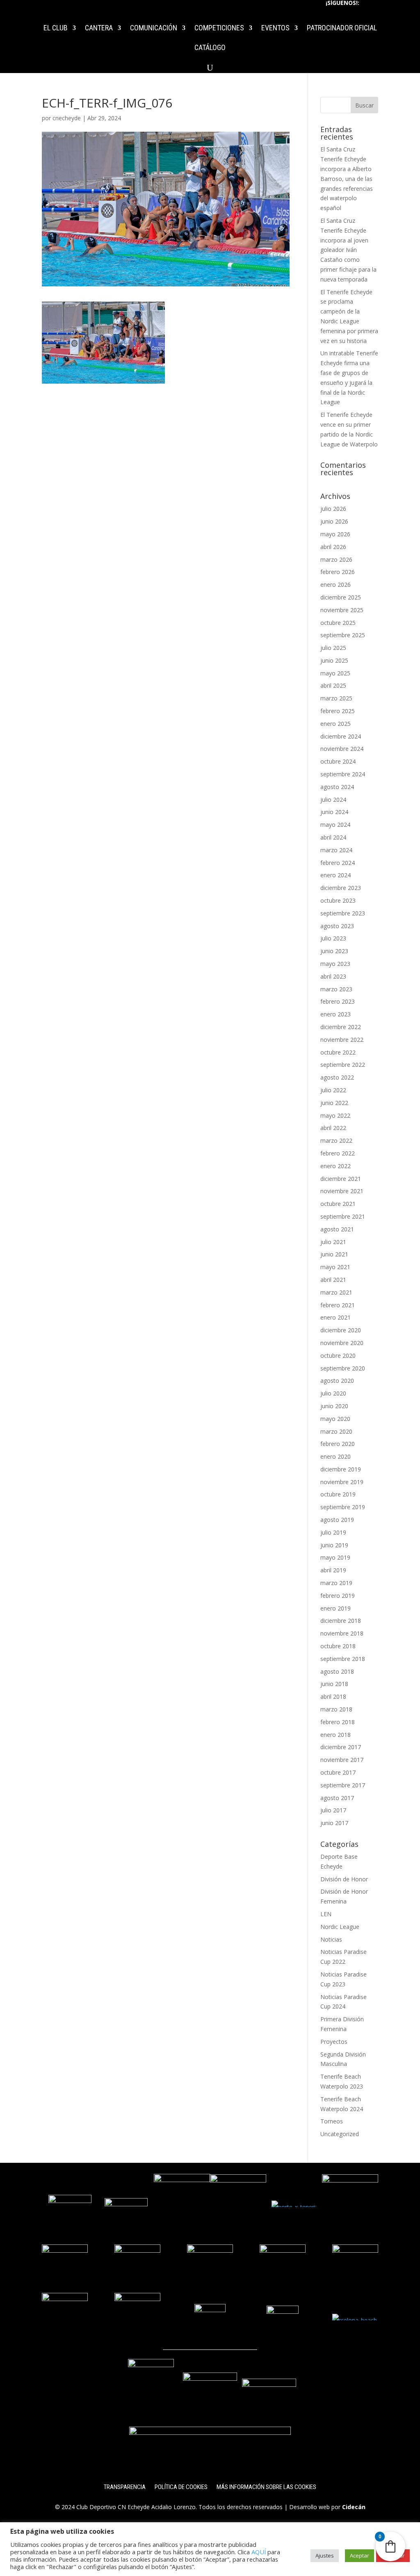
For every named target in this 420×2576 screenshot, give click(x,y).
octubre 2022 (338, 1052)
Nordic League (340, 1927)
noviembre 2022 (342, 1040)
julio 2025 (333, 648)
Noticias (331, 1939)
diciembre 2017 (341, 1747)
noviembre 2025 (342, 610)
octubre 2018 (338, 1646)
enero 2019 (336, 1608)
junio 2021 (334, 1254)
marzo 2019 (336, 1583)
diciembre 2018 (341, 1621)
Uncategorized (340, 2134)
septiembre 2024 (343, 774)
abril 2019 (333, 1570)
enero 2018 (336, 1735)
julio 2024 (333, 800)
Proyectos (334, 2042)
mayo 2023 (335, 964)
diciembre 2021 (341, 1179)
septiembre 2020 (343, 1368)
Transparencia (125, 2487)
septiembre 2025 (343, 635)
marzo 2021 (336, 1292)
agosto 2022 (337, 1077)
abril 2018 (333, 1696)
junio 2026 (334, 521)
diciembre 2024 (341, 736)
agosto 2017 (337, 1798)
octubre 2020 (338, 1355)
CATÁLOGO (210, 48)
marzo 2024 (336, 850)
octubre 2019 (338, 1494)
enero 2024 (336, 875)
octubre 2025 (338, 623)
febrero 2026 (338, 572)
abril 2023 (333, 976)
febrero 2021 (338, 1305)
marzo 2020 (336, 1431)
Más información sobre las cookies (266, 2487)
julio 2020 (333, 1393)
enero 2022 (336, 1166)
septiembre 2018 (343, 1659)
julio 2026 (333, 509)
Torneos (332, 2121)
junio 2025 (334, 660)
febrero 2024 (338, 863)
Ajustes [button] (325, 2555)
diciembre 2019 (341, 1469)
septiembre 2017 (343, 1785)
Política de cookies (181, 2487)
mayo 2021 (335, 1267)
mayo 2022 (335, 1115)
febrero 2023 (338, 1001)
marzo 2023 (336, 989)
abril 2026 (333, 547)
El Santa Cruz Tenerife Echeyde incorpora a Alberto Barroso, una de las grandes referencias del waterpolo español (347, 178)
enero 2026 (336, 585)
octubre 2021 (338, 1204)
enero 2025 (336, 724)
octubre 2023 (338, 900)
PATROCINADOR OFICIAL (342, 29)
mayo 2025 (335, 673)
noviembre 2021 (342, 1191)
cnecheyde (67, 118)
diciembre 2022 (341, 1027)
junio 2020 (334, 1406)
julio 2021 (333, 1242)
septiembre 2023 (343, 913)
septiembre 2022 (343, 1065)
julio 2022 (333, 1090)
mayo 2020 (335, 1419)
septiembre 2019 (343, 1507)
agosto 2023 (337, 926)
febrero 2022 (338, 1153)
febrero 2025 (338, 711)
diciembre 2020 (341, 1330)
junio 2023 (334, 951)
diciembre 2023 (341, 888)
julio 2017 (333, 1810)
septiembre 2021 (343, 1216)
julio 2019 (333, 1532)
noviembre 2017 (342, 1760)
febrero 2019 (338, 1596)
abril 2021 (333, 1280)
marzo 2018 (336, 1709)
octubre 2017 (338, 1772)
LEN (326, 1914)
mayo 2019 (335, 1557)
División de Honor (344, 1879)
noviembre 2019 (342, 1482)
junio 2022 (334, 1103)
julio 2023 (333, 938)
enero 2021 (336, 1317)
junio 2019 (334, 1545)
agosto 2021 (337, 1229)
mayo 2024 (335, 825)
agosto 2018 (337, 1671)
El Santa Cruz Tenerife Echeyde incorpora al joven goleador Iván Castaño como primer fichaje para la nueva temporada (348, 250)
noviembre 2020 (342, 1343)
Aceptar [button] (360, 2555)
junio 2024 (334, 812)
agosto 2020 (337, 1381)
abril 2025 (333, 685)
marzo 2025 (336, 698)
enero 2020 (336, 1456)
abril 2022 (333, 1128)
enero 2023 (336, 1014)
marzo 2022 (336, 1140)
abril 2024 (333, 837)
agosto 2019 (337, 1520)
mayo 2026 (335, 534)
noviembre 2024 (342, 749)
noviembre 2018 (342, 1633)
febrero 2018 (338, 1722)
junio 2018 (334, 1684)
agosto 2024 (337, 787)
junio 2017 (334, 1823)
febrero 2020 (338, 1444)
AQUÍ (259, 2552)
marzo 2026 (336, 559)
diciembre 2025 (341, 597)
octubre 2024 (338, 761)
